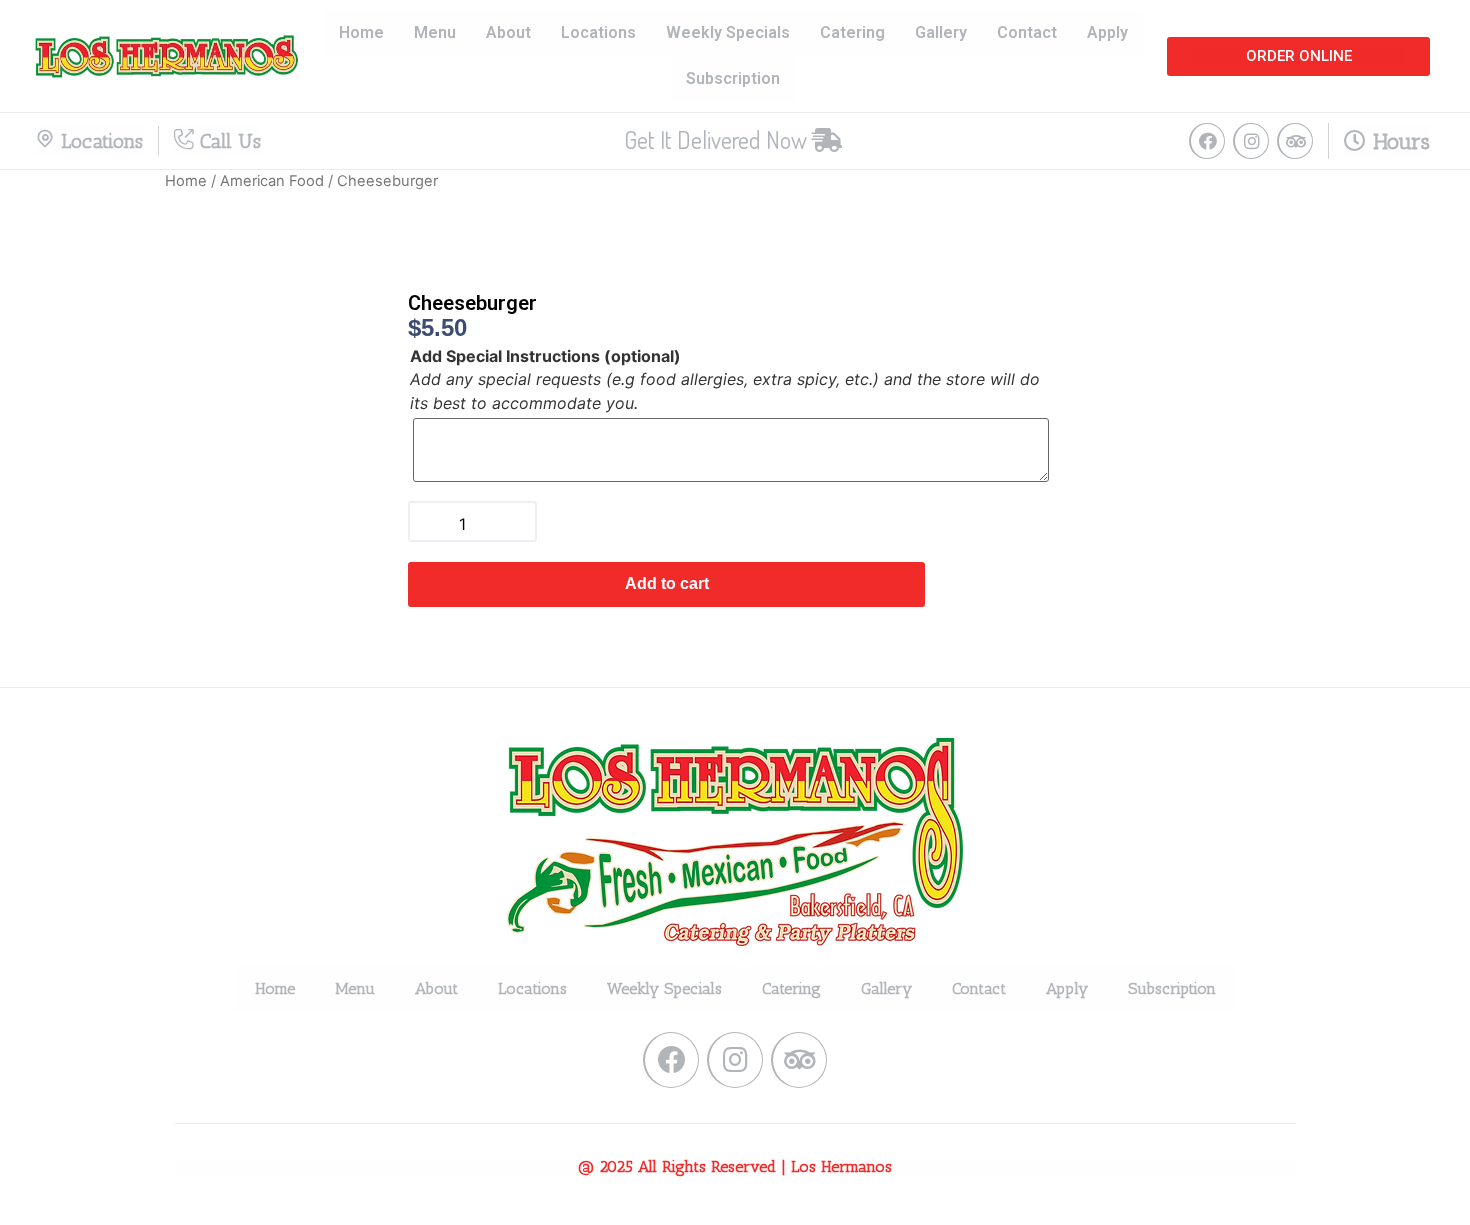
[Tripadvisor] (1295, 141)
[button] (1298, 56)
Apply (1107, 32)
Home (361, 32)
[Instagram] (1251, 141)
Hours (1398, 141)
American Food (272, 181)
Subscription (733, 78)
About (508, 32)
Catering (852, 32)
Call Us (227, 141)
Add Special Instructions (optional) (545, 356)
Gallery (941, 32)
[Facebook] (1207, 141)
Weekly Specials (728, 32)
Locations (598, 32)
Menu (435, 32)
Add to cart (667, 583)
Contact (1027, 32)
